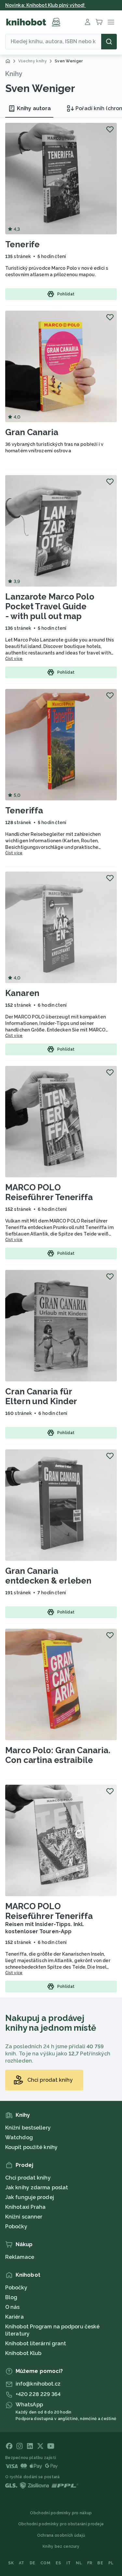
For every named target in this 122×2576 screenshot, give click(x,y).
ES (58, 2563)
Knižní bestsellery (28, 2128)
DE (33, 2563)
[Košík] (99, 22)
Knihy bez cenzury (61, 2546)
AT (22, 2563)
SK (11, 2563)
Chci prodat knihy (28, 2178)
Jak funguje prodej (30, 2197)
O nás (13, 2307)
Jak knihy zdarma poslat (37, 2188)
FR (90, 2563)
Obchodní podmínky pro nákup (61, 2513)
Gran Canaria (32, 432)
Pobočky (16, 2226)
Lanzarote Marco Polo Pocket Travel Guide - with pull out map (50, 606)
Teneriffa (24, 810)
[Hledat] (109, 42)
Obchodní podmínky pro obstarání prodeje (61, 2524)
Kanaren (22, 993)
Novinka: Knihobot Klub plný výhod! (46, 5)
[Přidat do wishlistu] (110, 129)
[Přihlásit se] (88, 22)
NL (79, 2563)
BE (100, 2563)
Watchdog (19, 2137)
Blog (11, 2297)
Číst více (14, 659)
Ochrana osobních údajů (61, 2535)
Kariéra (14, 2317)
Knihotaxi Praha (26, 2207)
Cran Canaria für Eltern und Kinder (41, 1396)
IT (69, 2563)
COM (45, 2563)
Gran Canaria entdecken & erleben (48, 1576)
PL (111, 2563)
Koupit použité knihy (31, 2147)
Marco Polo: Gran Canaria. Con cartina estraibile (58, 1755)
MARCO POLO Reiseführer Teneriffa (49, 1192)
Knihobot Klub (23, 2353)
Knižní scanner (24, 2217)
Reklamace (20, 2257)
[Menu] (111, 22)
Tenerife (22, 244)
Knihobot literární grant (36, 2343)
